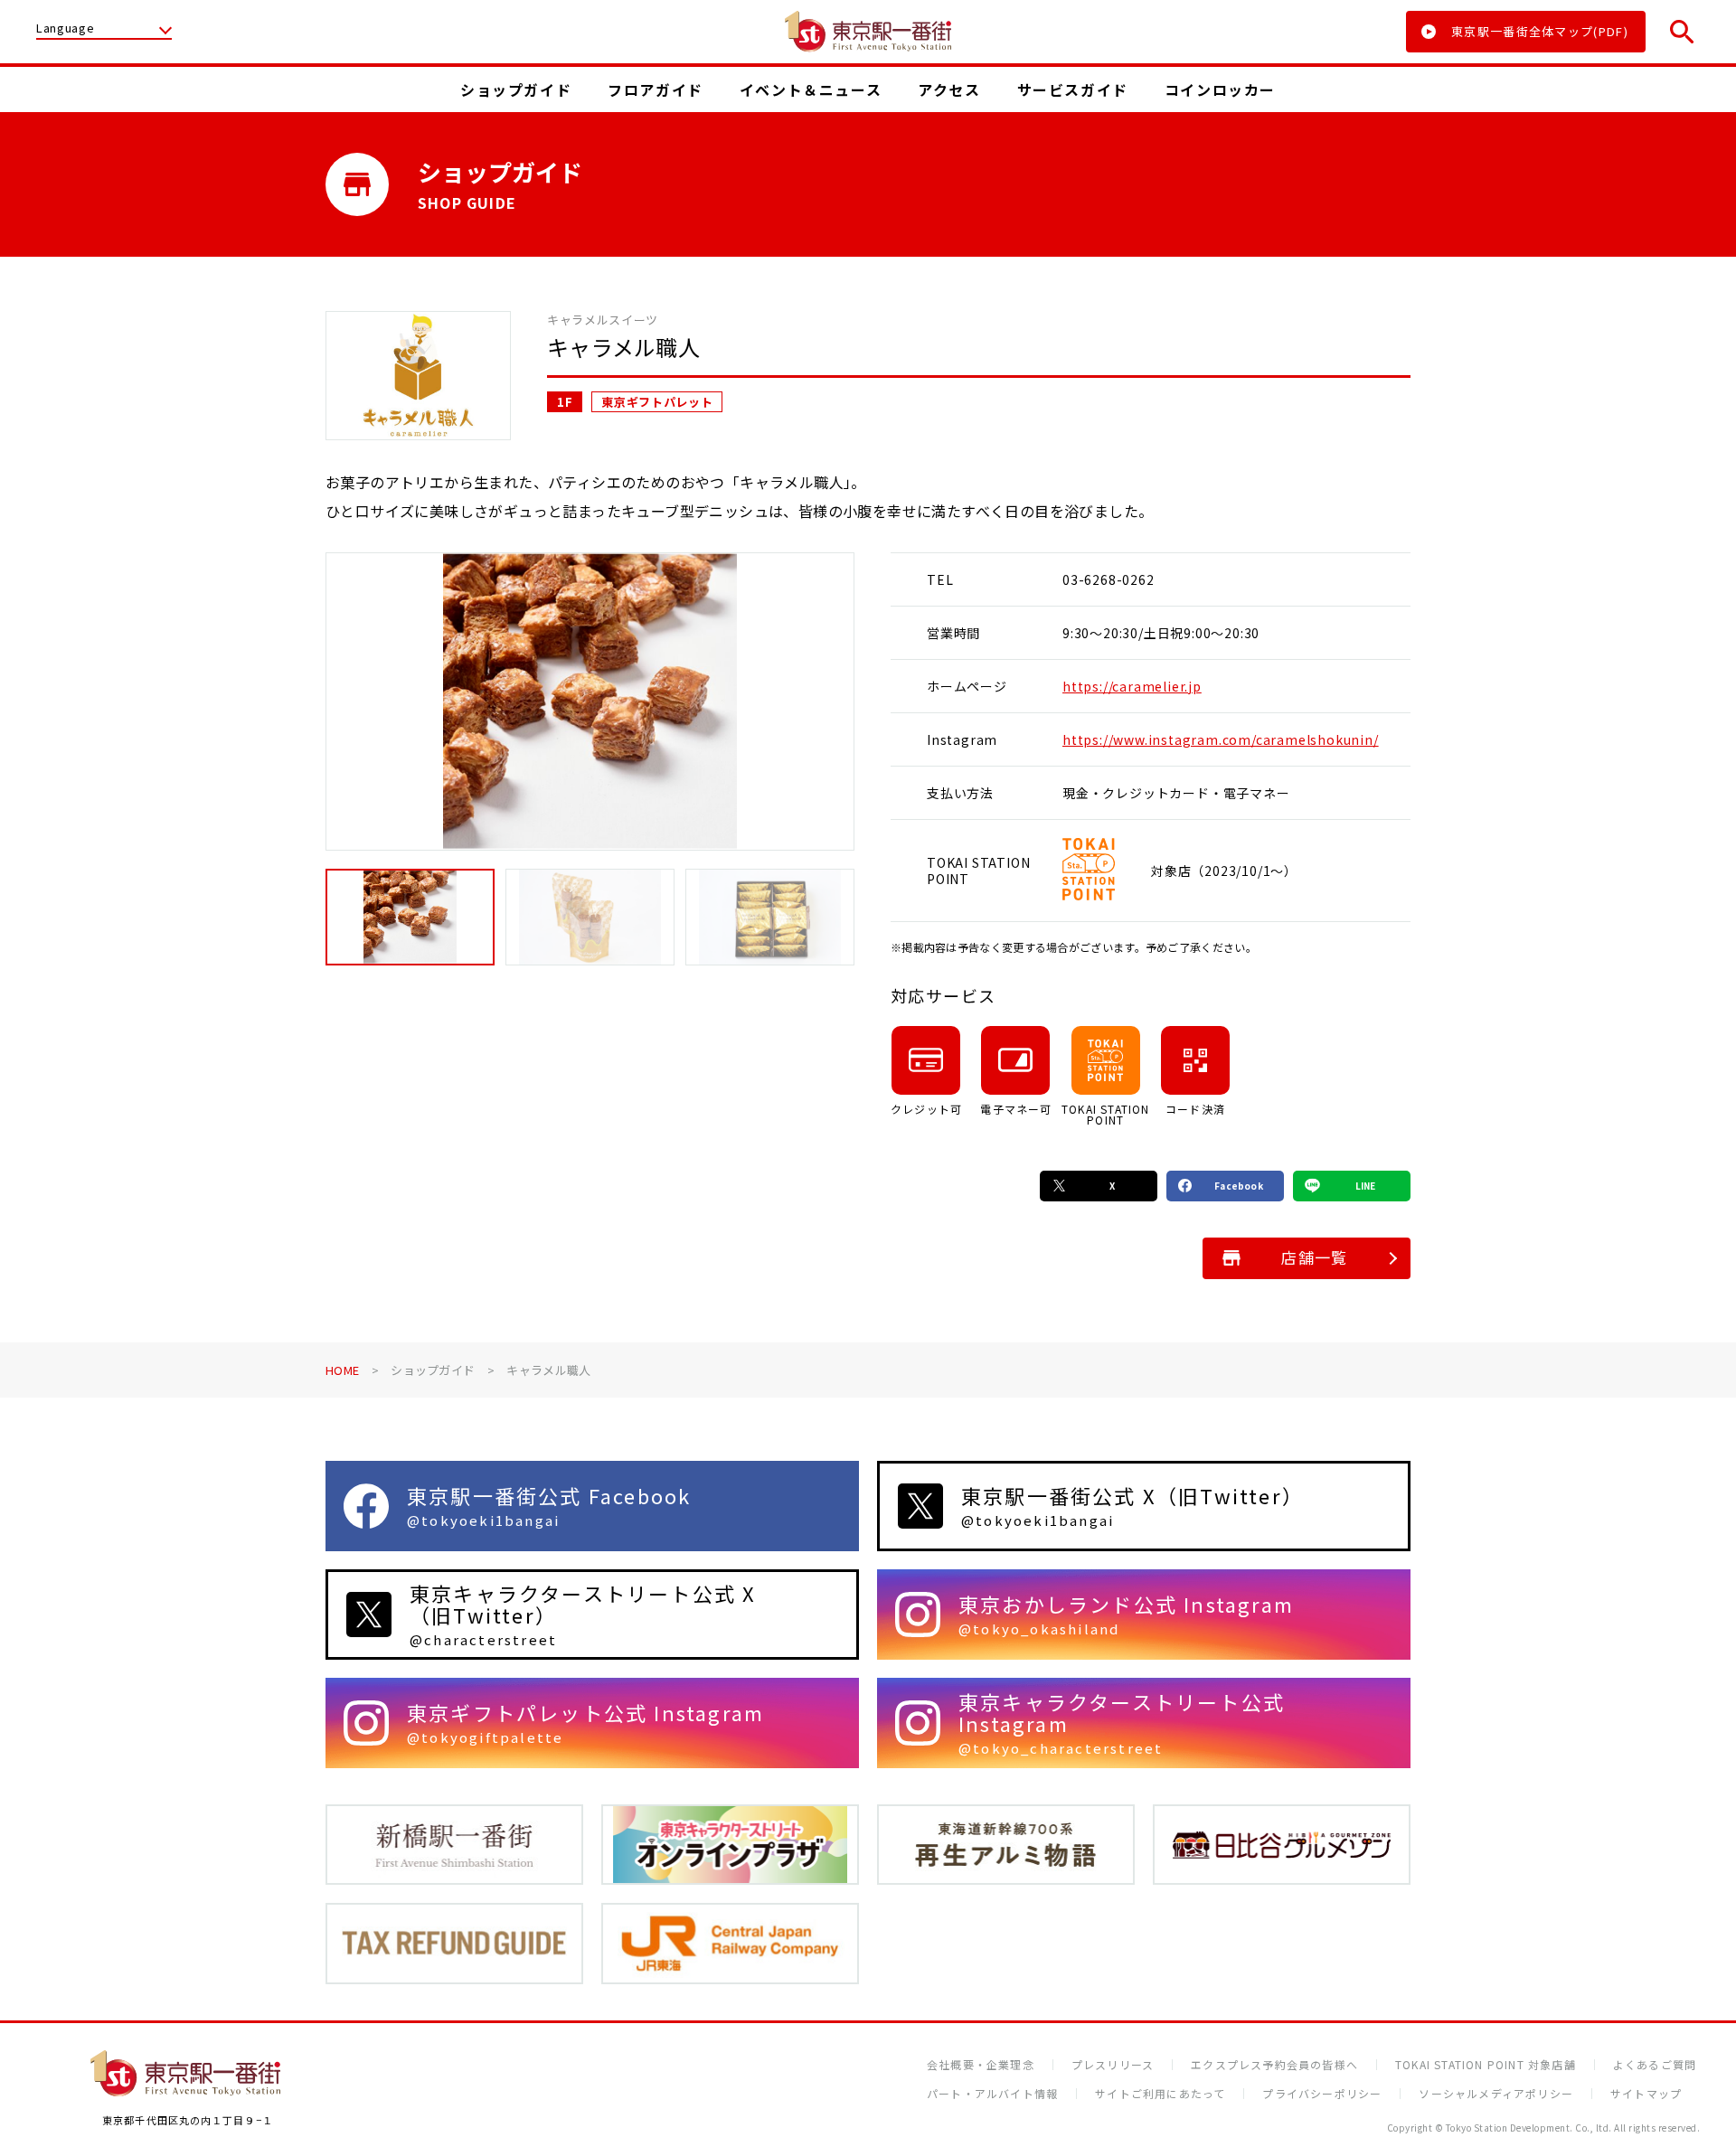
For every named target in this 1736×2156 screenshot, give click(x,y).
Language (65, 29)
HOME (342, 1370)
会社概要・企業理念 (981, 2065)
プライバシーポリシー (1322, 2094)
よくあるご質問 (1655, 2065)
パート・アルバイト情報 (992, 2094)
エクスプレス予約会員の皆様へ (1274, 2065)
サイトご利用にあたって (1160, 2094)
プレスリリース (1113, 2065)
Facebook (1239, 1186)
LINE (1366, 1186)
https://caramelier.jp (1132, 686)
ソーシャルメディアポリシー (1496, 2094)
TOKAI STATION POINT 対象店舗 (1486, 2065)
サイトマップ (1646, 2094)
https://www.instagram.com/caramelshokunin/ (1221, 739)
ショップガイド (433, 1370)
